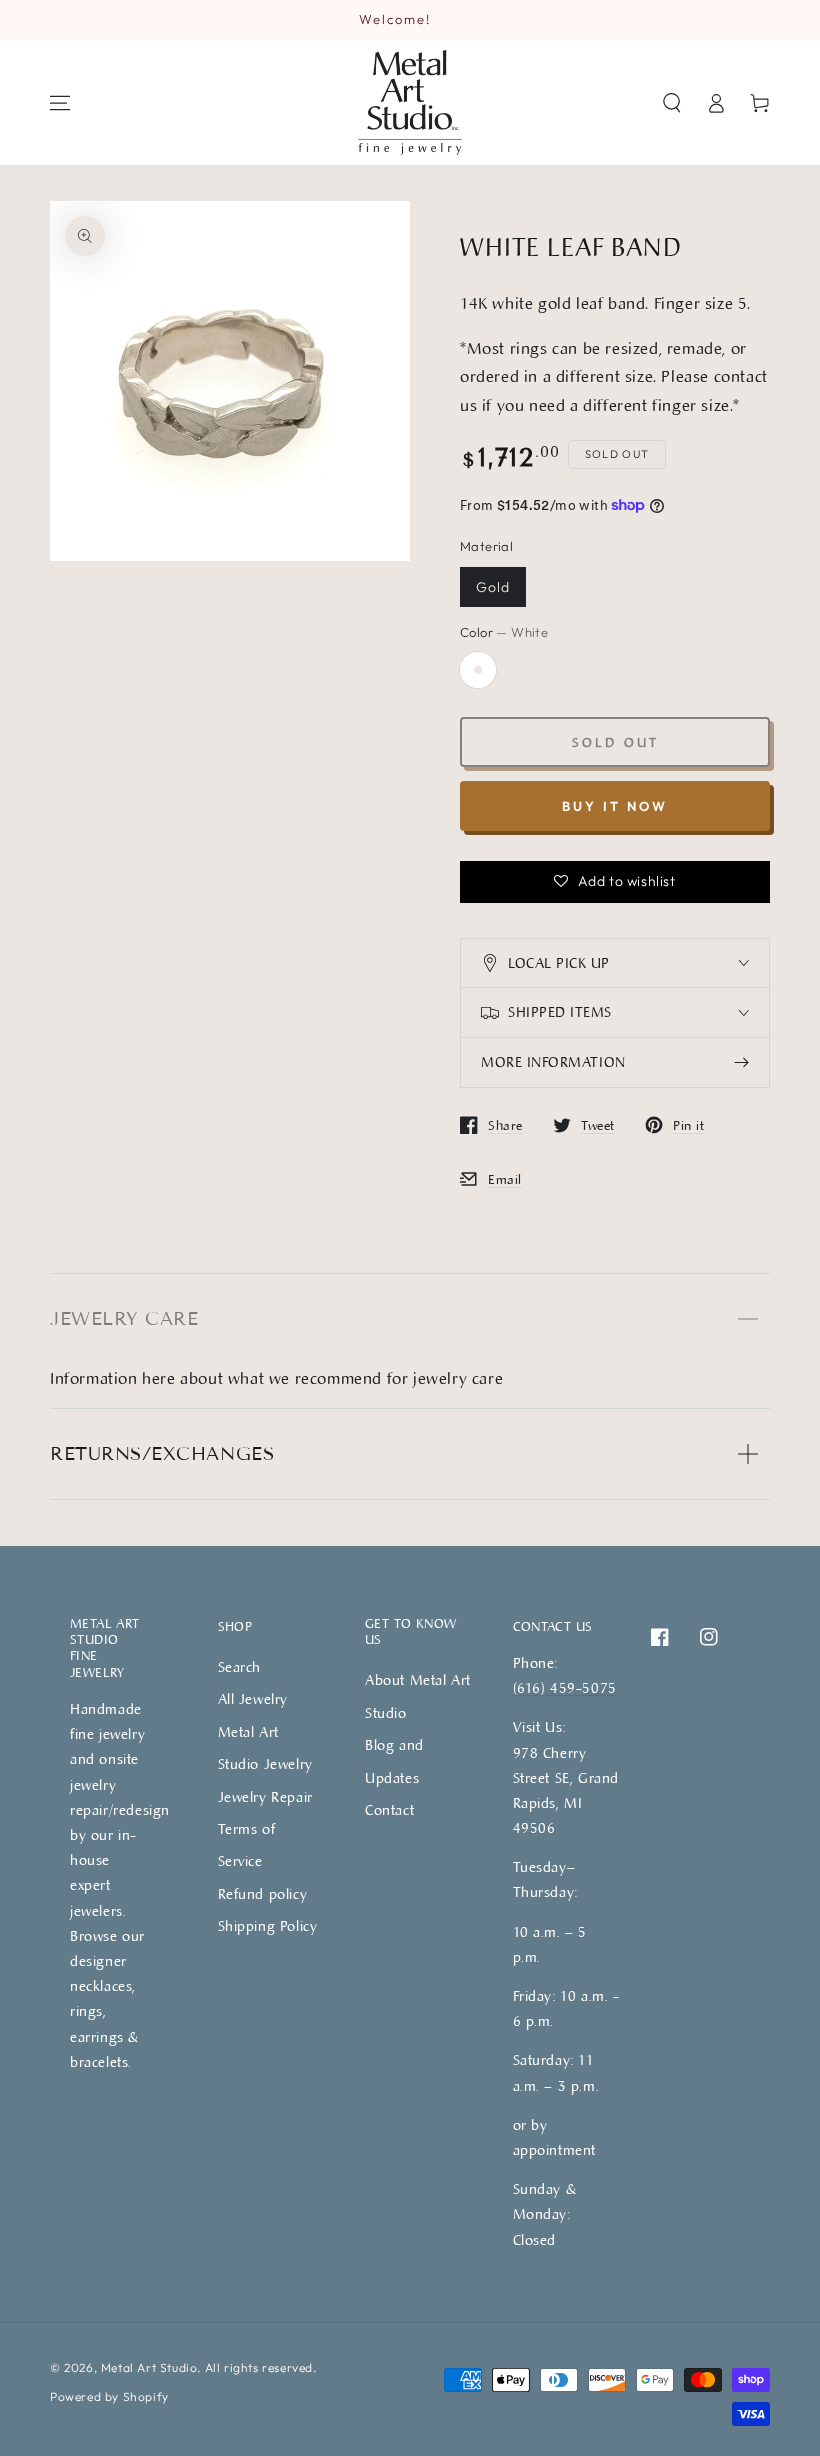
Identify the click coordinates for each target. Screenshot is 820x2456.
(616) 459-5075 (565, 1687)
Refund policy (263, 1893)
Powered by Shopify (109, 2396)
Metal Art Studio (149, 2367)
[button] (672, 103)
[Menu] (60, 103)
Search (240, 1666)
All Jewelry (253, 1698)
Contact (389, 1809)
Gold (493, 587)
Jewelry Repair (265, 1796)
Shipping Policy (268, 1925)
